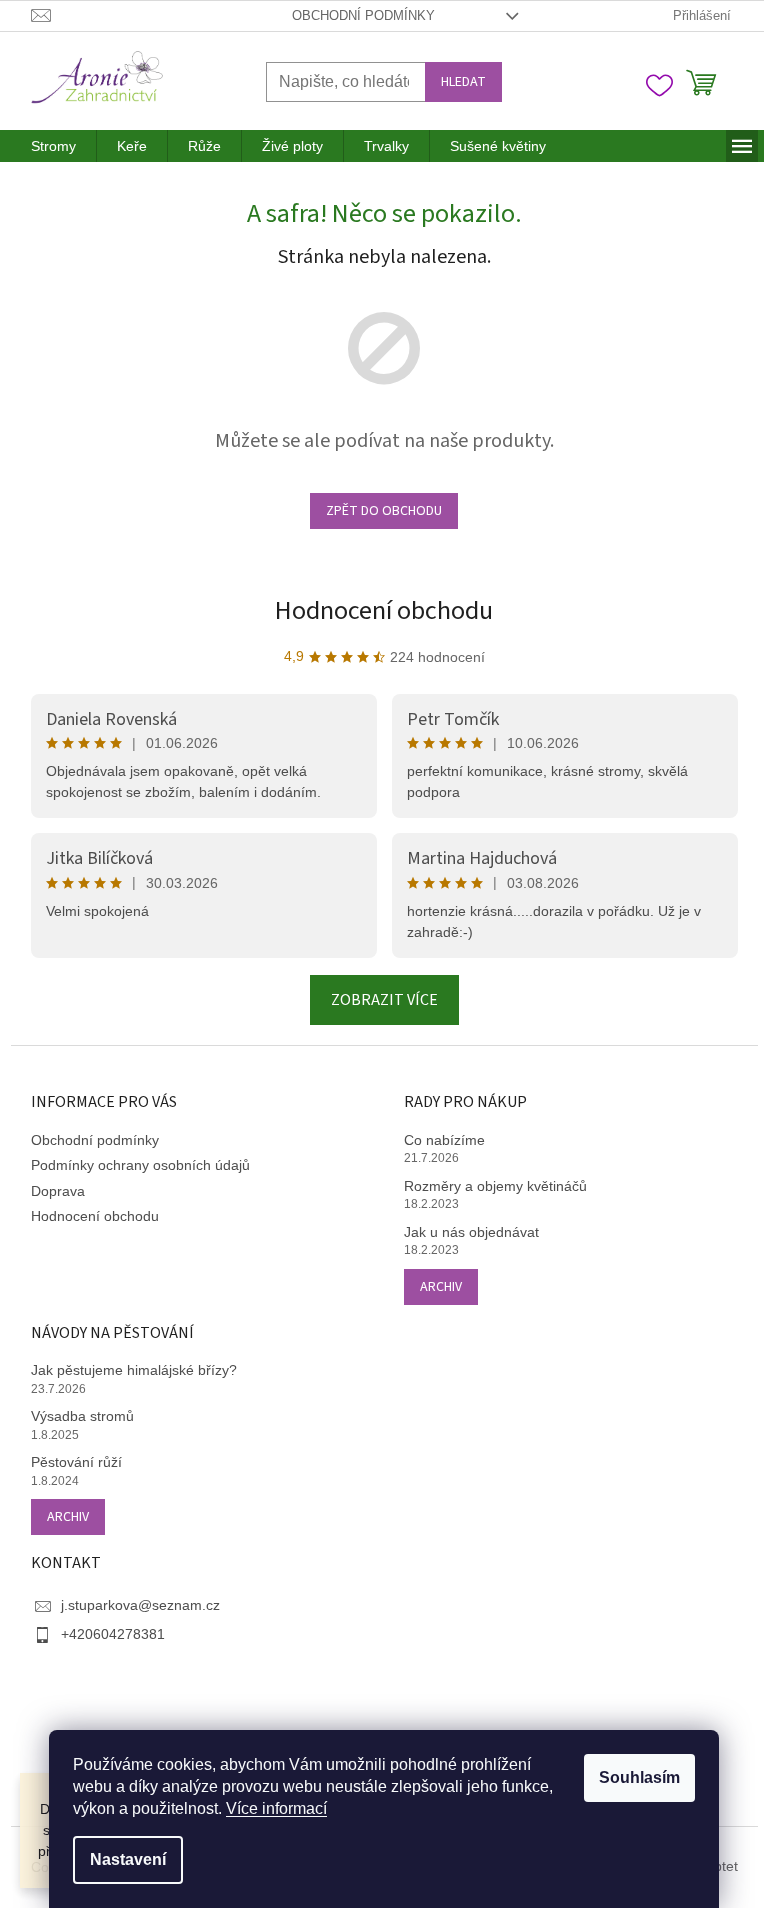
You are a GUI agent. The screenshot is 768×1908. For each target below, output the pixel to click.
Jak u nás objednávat (471, 1232)
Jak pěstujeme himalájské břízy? (134, 1370)
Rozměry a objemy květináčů (495, 1186)
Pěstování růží (76, 1462)
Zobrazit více (384, 1000)
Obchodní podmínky (363, 15)
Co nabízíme (444, 1140)
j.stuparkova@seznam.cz (140, 1605)
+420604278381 (113, 1634)
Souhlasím (639, 1777)
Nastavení (128, 1859)
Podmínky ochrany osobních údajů (140, 1165)
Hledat (463, 82)
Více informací (276, 1808)
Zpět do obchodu (384, 511)
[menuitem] (53, 146)
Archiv (441, 1287)
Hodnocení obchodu (384, 610)
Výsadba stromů (82, 1416)
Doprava (58, 1191)
